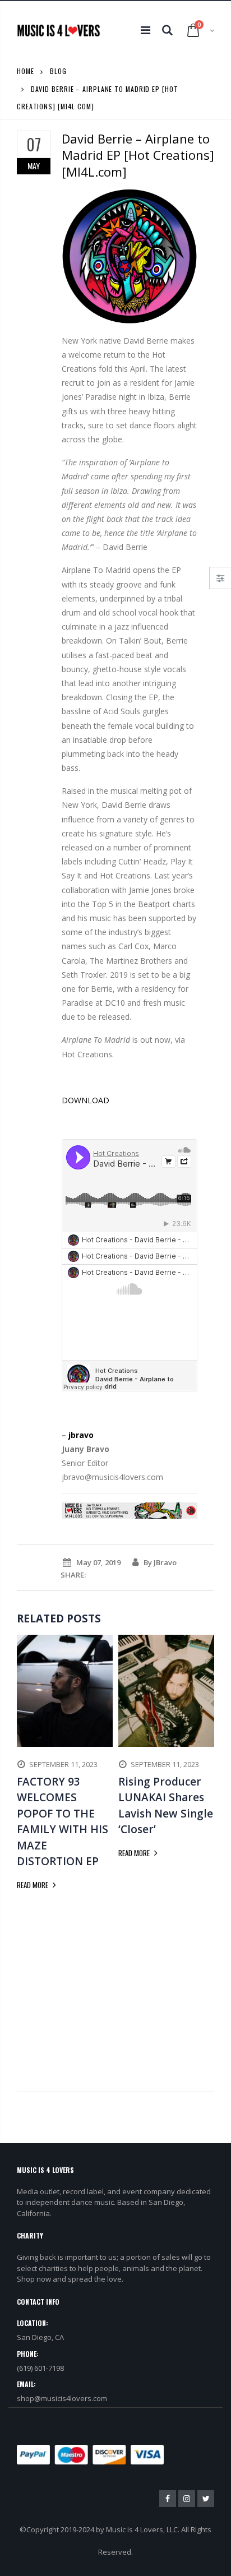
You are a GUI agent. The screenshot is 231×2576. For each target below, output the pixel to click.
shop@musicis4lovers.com (62, 2398)
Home (26, 71)
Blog (58, 71)
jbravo (81, 1435)
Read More (33, 1885)
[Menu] (145, 30)
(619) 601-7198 (40, 2368)
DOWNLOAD (86, 1100)
